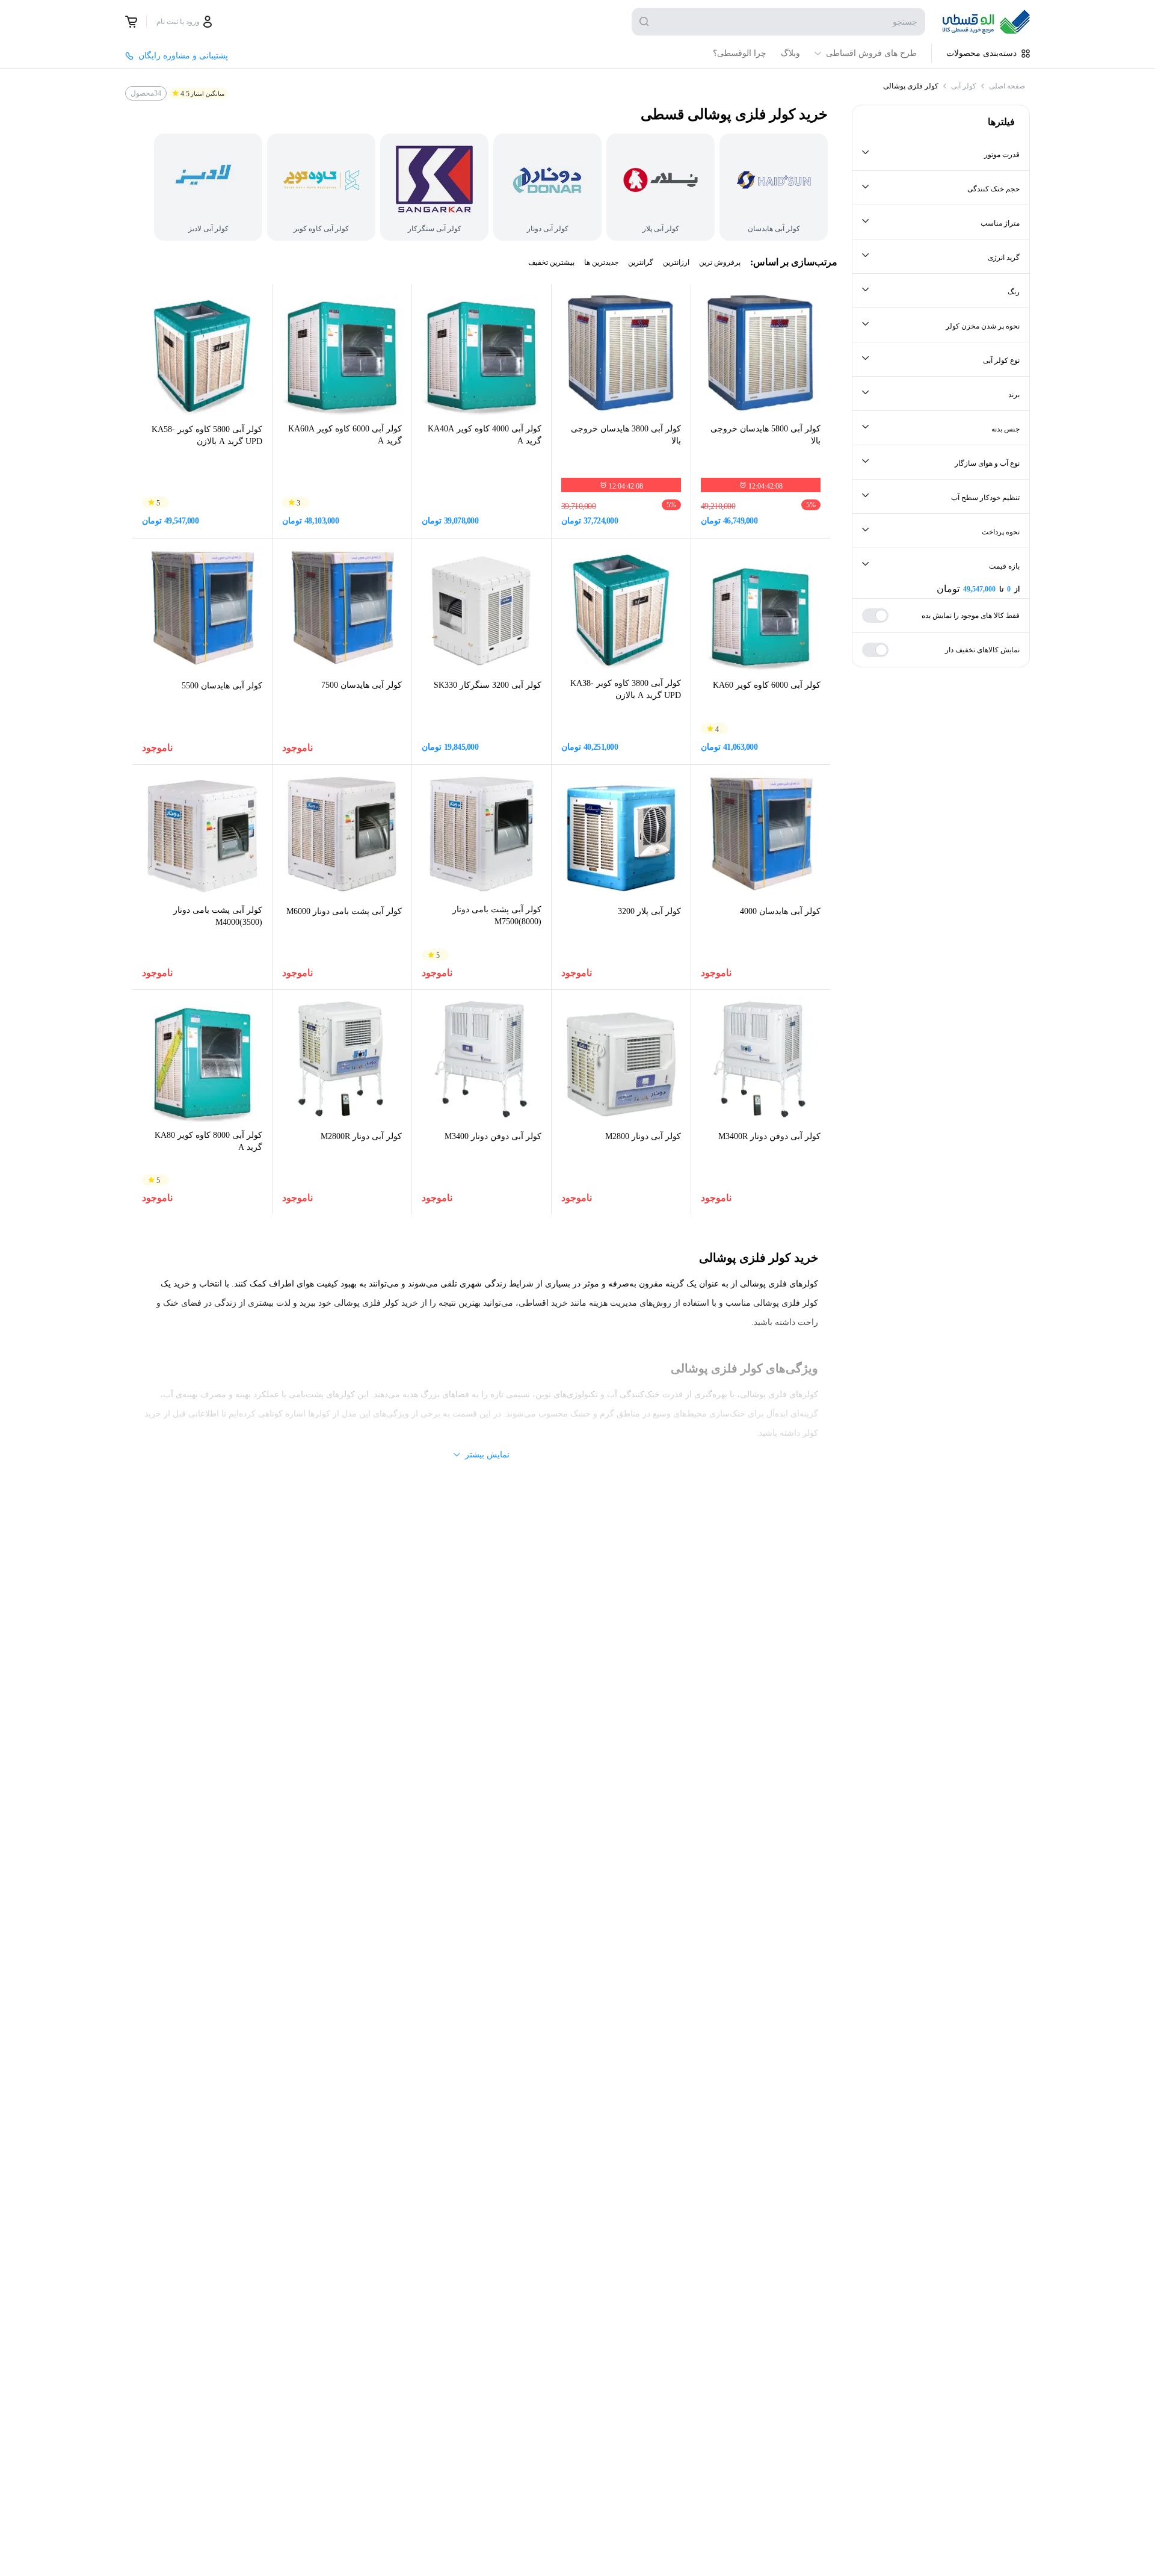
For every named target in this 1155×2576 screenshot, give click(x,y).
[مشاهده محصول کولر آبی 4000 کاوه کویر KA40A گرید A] (482, 354)
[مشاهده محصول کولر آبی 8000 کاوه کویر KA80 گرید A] (202, 1060)
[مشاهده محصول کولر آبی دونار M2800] (621, 1059)
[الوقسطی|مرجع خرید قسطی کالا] (986, 22)
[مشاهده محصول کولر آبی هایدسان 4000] (761, 834)
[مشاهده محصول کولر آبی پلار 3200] (621, 834)
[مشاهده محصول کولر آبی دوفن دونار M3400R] (761, 1059)
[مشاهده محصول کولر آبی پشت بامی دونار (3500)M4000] (202, 835)
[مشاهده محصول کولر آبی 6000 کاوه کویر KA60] (761, 608)
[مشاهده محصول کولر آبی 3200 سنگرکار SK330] (482, 608)
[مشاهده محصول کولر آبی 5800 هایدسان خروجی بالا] (761, 354)
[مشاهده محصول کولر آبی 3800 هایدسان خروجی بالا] (621, 354)
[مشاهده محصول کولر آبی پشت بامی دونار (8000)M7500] (482, 834)
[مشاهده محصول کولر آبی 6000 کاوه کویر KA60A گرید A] (342, 354)
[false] (131, 22)
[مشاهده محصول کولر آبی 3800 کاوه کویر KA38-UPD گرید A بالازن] (621, 608)
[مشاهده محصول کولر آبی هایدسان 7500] (342, 608)
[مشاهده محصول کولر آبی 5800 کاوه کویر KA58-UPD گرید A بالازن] (202, 354)
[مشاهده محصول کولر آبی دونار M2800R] (342, 1059)
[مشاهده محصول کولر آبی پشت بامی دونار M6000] (342, 834)
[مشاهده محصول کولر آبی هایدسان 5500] (202, 608)
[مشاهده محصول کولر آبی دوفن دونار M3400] (482, 1059)
